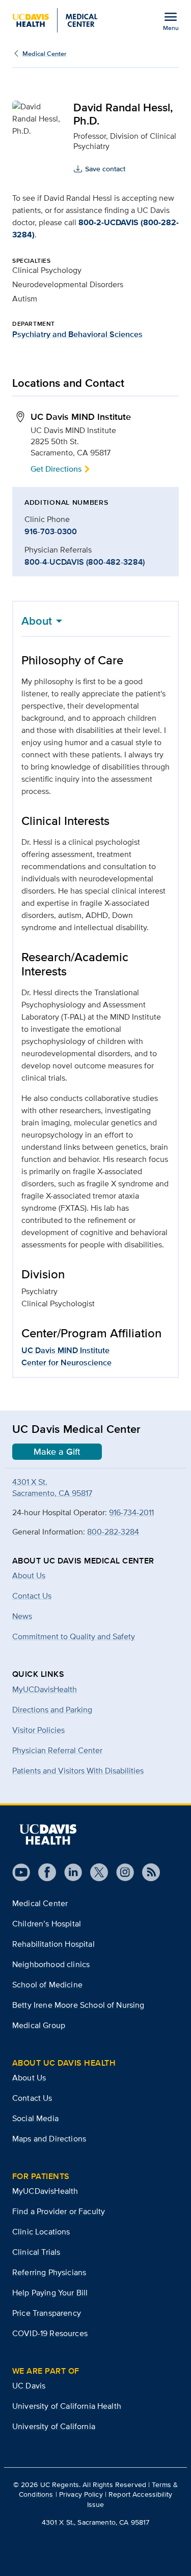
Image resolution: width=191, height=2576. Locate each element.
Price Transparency (47, 2313)
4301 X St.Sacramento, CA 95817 (52, 1488)
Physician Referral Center (57, 1750)
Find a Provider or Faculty (59, 2211)
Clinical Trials (36, 2252)
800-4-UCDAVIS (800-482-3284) (85, 562)
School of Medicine (47, 1985)
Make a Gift (57, 1452)
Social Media (35, 2118)
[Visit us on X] (95, 1872)
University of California (54, 2426)
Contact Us (32, 2098)
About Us (29, 2078)
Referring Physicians (49, 2272)
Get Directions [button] (56, 469)
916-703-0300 (51, 531)
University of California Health (67, 2406)
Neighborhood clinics (51, 1964)
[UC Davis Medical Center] (55, 20)
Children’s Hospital (47, 1924)
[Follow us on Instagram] (121, 1872)
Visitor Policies (38, 1730)
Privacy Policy (81, 2494)
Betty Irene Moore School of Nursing (78, 2005)
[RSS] (147, 1872)
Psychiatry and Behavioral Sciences (77, 334)
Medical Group (39, 2025)
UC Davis (29, 2386)
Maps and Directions (49, 2139)
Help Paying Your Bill (50, 2293)
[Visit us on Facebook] (43, 1872)
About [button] (37, 621)
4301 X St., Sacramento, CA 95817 (95, 2522)
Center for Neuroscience (66, 1362)
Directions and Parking (52, 1710)
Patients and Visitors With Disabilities (78, 1771)
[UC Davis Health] (48, 1834)
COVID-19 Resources (50, 2333)
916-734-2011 (131, 1512)
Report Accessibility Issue (130, 2499)
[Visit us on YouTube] (21, 1872)
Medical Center (44, 54)
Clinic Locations (41, 2232)
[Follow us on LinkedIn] (69, 1872)
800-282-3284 (113, 1532)
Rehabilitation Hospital (53, 1944)
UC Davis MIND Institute (65, 1350)
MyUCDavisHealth (45, 1689)
